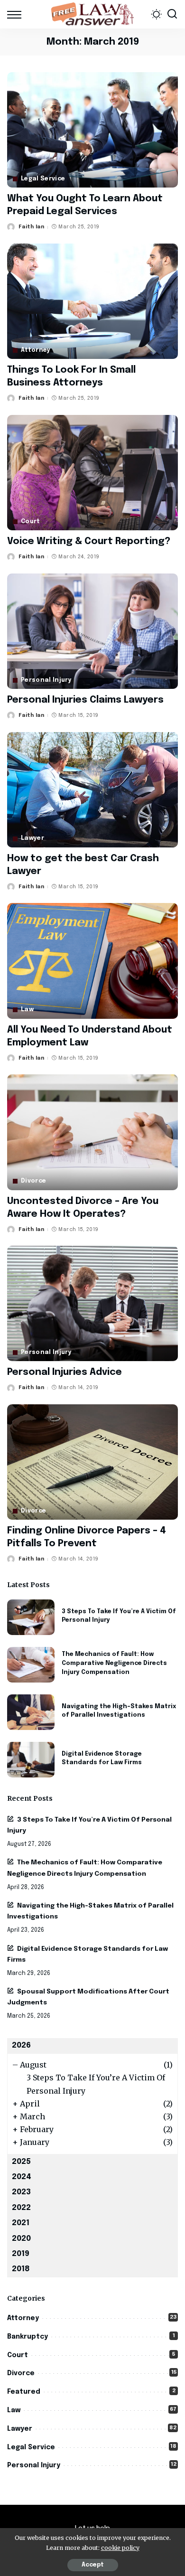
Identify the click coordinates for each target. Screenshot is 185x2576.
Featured (24, 2392)
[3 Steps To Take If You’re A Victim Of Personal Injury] (31, 1617)
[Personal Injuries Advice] (92, 1303)
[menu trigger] (17, 14)
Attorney (36, 350)
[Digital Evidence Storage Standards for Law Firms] (31, 1760)
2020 (21, 2239)
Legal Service (43, 179)
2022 (21, 2208)
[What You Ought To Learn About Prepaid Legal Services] (92, 130)
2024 (22, 2177)
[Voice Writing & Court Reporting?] (92, 473)
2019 (21, 2254)
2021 (21, 2223)
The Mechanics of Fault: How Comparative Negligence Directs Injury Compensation (114, 1663)
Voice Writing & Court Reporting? (89, 541)
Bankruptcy (28, 2337)
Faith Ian (31, 227)
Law (27, 1010)
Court (31, 522)
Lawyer (32, 838)
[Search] (172, 14)
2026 (21, 2045)
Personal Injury (46, 680)
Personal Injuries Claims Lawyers (85, 700)
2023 (21, 2192)
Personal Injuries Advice (65, 1372)
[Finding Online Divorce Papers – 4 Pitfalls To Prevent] (92, 1462)
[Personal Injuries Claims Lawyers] (92, 631)
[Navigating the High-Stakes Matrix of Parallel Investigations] (31, 1712)
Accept (93, 2565)
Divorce (33, 1181)
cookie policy (120, 2548)
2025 (21, 2162)
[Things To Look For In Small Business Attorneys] (92, 301)
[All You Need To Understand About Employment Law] (92, 961)
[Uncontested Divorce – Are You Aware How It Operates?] (92, 1132)
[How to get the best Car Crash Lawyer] (92, 790)
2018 (21, 2269)
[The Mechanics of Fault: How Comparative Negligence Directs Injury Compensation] (31, 1665)
